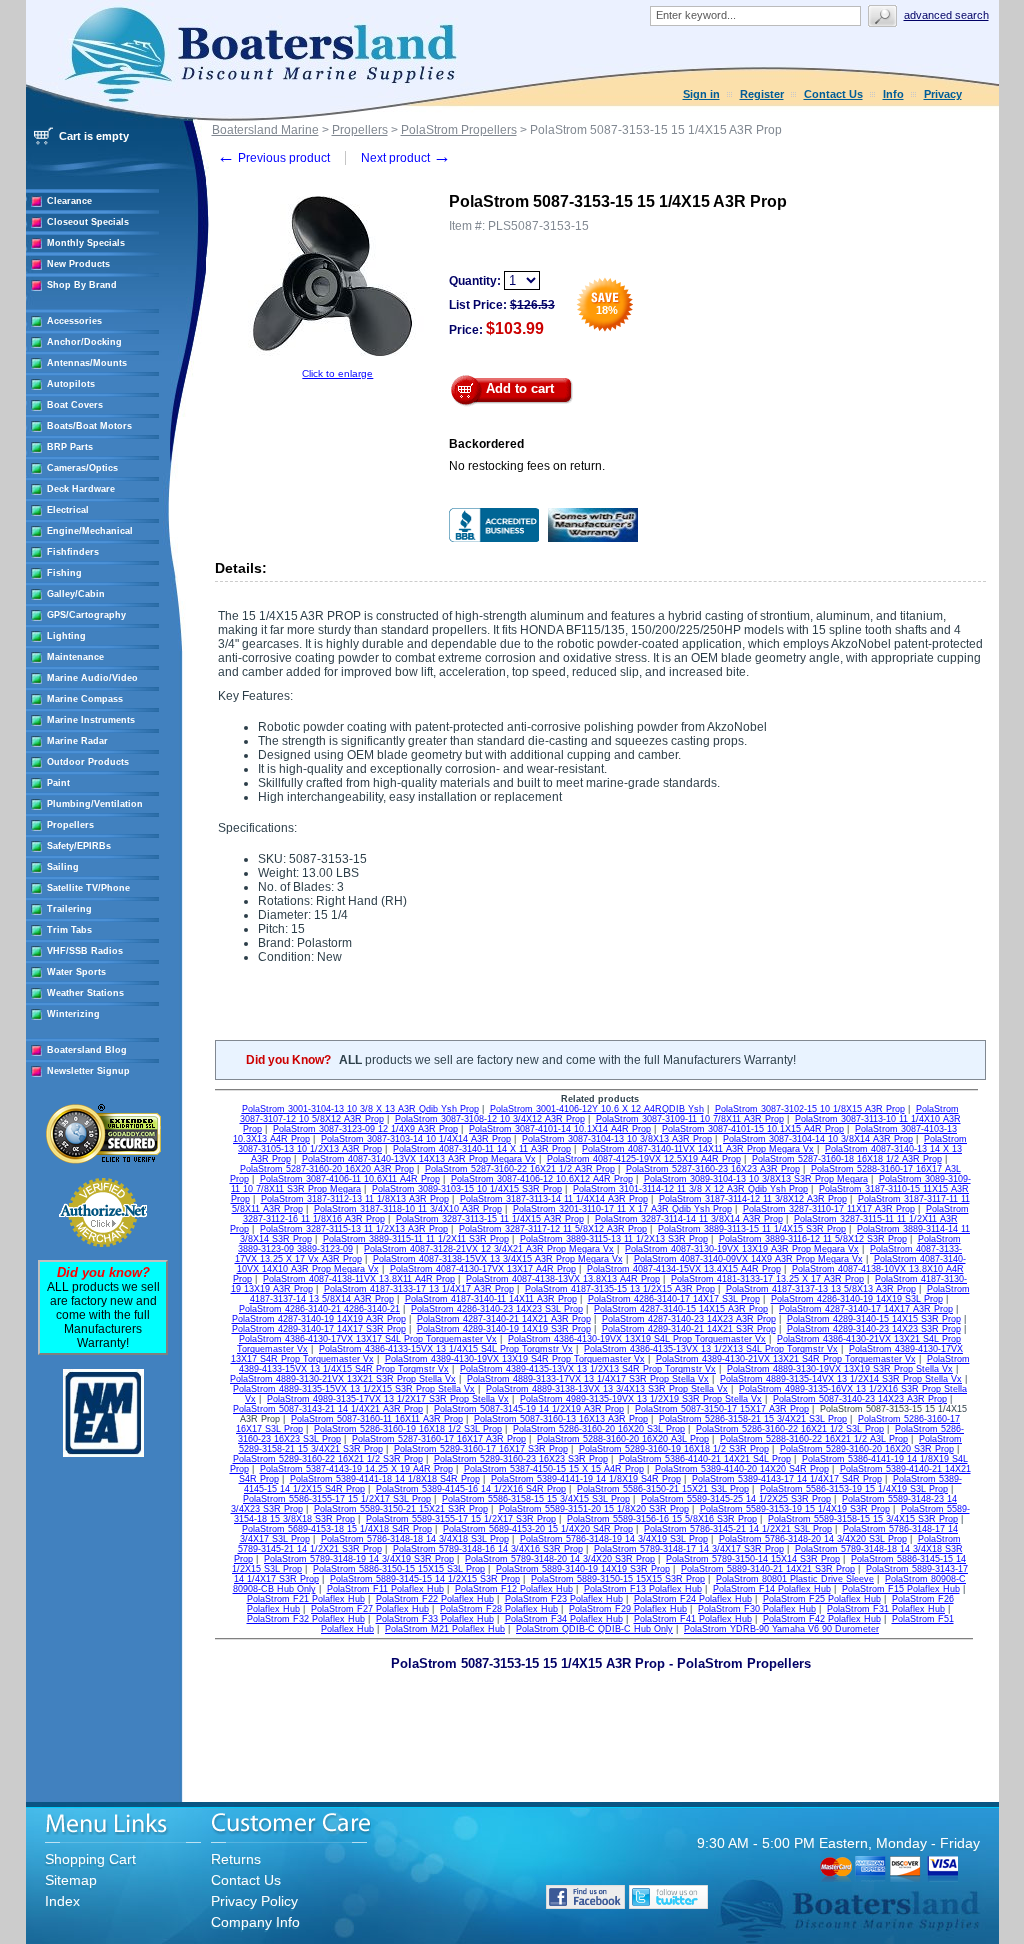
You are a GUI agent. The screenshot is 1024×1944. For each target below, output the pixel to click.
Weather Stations (85, 993)
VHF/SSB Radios (85, 951)
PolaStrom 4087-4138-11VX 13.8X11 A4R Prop (359, 1279)
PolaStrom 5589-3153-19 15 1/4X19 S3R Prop (795, 1509)
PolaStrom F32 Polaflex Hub (306, 1619)
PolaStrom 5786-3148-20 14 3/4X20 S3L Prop (813, 1539)
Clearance (69, 201)
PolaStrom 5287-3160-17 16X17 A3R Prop (439, 1439)
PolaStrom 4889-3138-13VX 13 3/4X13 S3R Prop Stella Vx (607, 1389)
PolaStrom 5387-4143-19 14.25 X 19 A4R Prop (356, 1469)
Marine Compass (85, 699)
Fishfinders (73, 552)
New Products (78, 264)
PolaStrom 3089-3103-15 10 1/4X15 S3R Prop (467, 1189)
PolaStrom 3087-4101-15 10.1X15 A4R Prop (753, 1129)
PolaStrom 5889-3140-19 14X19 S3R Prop (583, 1569)
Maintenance (75, 657)
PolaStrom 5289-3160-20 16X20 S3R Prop (867, 1449)
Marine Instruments (91, 720)
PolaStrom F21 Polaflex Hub (306, 1599)
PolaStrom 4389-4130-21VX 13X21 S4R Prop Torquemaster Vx (786, 1359)
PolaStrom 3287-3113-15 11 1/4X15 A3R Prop (490, 1219)
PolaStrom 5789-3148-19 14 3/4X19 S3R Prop (359, 1559)
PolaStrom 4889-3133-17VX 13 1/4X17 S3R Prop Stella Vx (588, 1379)
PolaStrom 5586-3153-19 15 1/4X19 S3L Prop (854, 1489)
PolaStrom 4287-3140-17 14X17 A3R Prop (866, 1309)
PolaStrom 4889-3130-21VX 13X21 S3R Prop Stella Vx (343, 1379)
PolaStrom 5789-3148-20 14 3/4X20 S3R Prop (560, 1559)
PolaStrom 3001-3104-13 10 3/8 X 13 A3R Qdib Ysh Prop (360, 1109)
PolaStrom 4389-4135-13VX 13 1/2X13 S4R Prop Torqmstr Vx (588, 1369)
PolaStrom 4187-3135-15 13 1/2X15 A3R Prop (620, 1289)
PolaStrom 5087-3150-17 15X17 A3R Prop (722, 1409)
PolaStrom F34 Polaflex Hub (564, 1619)
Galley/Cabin (76, 594)
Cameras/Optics (82, 468)
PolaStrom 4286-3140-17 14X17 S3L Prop (674, 1299)
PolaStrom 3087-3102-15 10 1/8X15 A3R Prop (810, 1109)
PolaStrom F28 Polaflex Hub (499, 1609)
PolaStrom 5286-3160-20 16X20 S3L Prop (599, 1429)
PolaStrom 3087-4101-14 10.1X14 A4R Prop (560, 1129)
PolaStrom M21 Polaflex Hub (445, 1629)
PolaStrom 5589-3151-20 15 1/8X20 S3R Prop (594, 1509)
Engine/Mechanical (90, 531)
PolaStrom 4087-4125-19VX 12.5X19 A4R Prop (644, 1159)
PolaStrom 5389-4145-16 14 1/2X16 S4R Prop (471, 1489)
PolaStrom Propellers (459, 130)
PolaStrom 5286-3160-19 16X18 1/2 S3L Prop (408, 1429)
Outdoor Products (88, 762)
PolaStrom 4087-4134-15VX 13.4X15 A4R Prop (684, 1269)
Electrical (68, 510)
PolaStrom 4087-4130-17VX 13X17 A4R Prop (483, 1269)
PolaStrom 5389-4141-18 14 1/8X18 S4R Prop (385, 1479)
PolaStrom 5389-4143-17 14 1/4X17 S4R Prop (787, 1479)
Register (762, 94)
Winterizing (73, 1014)
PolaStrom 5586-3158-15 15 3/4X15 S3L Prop (536, 1499)
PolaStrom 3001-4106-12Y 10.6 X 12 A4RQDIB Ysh (597, 1109)
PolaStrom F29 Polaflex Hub (628, 1609)
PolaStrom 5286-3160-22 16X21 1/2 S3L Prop (790, 1429)
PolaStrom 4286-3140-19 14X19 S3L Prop (857, 1299)
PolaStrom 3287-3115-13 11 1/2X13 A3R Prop (354, 1229)
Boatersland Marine (265, 130)
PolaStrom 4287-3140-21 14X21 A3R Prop (504, 1319)
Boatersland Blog (87, 1050)
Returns (236, 1859)
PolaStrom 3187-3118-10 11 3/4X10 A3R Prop (408, 1209)
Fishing (64, 573)
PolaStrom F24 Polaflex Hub (693, 1599)
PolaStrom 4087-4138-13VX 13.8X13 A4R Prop (563, 1279)
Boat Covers (75, 405)
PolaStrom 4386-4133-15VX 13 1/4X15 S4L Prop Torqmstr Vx (446, 1349)
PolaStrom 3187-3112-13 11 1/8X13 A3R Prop (355, 1199)
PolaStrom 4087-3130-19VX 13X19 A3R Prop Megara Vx (742, 1249)
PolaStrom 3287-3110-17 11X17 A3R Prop (829, 1209)
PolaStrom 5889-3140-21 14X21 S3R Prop (768, 1569)
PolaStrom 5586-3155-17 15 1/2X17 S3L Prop (337, 1499)
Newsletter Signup (88, 1071)
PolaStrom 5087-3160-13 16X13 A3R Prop (561, 1419)
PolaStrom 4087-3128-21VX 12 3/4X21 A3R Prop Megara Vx (489, 1249)
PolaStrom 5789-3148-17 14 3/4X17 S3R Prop (689, 1549)
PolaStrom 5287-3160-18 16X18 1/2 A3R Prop (847, 1159)
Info (893, 94)
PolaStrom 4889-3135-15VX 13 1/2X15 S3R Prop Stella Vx (354, 1389)
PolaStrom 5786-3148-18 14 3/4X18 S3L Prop (415, 1539)
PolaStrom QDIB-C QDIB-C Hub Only (594, 1629)
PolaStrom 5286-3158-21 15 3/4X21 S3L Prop (753, 1419)
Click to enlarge (337, 373)
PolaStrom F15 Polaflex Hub (901, 1589)
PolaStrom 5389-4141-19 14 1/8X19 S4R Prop (586, 1479)
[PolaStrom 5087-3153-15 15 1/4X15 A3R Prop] (338, 364)
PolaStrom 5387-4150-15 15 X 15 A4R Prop (554, 1469)
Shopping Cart (90, 1859)
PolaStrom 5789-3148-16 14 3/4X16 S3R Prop (488, 1549)
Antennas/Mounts (87, 363)
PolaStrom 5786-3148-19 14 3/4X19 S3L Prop (614, 1539)
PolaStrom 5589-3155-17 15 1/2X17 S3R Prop (461, 1519)
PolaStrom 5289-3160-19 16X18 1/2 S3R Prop (674, 1449)
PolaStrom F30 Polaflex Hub (757, 1609)
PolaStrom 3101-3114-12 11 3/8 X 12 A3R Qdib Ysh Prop (690, 1189)
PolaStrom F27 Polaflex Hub (370, 1609)
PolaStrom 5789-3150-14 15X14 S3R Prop (753, 1559)
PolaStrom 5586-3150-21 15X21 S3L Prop (663, 1489)
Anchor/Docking (84, 342)
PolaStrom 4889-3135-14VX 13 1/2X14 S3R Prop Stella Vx (841, 1379)
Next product (406, 158)
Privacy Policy (254, 1901)
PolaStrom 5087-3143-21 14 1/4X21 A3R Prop (328, 1409)
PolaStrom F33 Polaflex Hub (435, 1619)
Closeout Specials (88, 222)
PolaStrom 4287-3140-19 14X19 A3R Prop (319, 1319)
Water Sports (76, 972)
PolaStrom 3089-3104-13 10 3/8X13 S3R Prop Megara (756, 1179)
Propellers (70, 825)
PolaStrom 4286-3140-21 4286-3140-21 (319, 1309)
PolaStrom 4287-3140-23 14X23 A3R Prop (689, 1319)
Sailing (63, 867)
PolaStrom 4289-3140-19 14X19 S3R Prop (504, 1329)
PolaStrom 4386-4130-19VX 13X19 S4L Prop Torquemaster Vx (637, 1339)
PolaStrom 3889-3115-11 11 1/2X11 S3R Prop (416, 1239)
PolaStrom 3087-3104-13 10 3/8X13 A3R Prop (617, 1139)
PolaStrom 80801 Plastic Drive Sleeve (795, 1579)
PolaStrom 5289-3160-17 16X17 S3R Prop (481, 1449)
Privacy (943, 94)
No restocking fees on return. (527, 466)
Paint (58, 783)
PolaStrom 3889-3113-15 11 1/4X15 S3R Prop (752, 1229)
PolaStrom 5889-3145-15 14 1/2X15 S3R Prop (425, 1579)
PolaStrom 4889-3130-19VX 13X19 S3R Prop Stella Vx (840, 1369)
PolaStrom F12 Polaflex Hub (514, 1589)
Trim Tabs (69, 930)
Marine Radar (77, 741)
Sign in (701, 94)
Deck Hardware (81, 489)
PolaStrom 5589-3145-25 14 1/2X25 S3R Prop (736, 1499)
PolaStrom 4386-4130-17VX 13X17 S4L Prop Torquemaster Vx (368, 1339)
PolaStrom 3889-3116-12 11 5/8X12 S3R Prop (813, 1239)
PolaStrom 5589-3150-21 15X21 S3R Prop (401, 1509)
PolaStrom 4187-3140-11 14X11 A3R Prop (491, 1299)
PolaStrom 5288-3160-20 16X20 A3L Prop (623, 1439)
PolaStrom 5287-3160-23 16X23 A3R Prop (713, 1169)
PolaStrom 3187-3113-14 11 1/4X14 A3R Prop (554, 1199)
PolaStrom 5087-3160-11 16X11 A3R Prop (377, 1419)
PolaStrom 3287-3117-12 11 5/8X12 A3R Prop (553, 1229)
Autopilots (71, 384)
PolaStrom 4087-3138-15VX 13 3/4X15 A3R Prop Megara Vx (498, 1259)
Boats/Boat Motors (89, 426)
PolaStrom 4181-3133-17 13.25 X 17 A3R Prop (767, 1279)
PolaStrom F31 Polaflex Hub (886, 1609)
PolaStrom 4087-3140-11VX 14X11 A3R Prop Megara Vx (698, 1149)
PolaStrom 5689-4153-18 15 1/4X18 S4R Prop (337, 1529)
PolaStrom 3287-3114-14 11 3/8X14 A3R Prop (689, 1219)
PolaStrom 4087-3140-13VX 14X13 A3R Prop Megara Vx (419, 1159)
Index (62, 1901)
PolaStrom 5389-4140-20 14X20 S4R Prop (742, 1469)
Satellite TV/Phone (88, 888)
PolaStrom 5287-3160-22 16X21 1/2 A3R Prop (520, 1169)
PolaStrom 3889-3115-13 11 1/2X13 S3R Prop (614, 1239)
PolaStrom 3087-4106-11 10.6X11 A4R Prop (350, 1179)
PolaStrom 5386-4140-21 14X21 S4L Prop (705, 1459)
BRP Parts (70, 447)
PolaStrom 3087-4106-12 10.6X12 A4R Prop (542, 1179)
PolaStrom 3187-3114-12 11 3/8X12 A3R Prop (753, 1199)
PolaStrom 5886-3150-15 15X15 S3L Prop (399, 1569)
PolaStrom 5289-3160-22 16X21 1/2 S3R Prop (328, 1459)
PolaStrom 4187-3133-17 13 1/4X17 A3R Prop (419, 1289)
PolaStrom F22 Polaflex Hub (435, 1599)
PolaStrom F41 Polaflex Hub (693, 1619)
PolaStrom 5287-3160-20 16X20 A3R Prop (327, 1169)
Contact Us (833, 94)
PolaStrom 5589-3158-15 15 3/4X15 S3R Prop (863, 1519)
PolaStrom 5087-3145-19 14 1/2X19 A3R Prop (529, 1409)
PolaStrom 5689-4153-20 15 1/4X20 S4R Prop (538, 1529)
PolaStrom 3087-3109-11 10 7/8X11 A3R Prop (690, 1119)
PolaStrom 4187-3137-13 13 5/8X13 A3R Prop (821, 1289)
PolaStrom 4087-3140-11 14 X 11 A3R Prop (482, 1149)
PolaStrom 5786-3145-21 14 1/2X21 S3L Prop (738, 1529)
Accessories (74, 321)
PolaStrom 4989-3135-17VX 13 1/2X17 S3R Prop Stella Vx (388, 1399)
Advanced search (946, 15)
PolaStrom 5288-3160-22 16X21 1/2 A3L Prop (814, 1439)
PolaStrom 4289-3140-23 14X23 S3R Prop (874, 1329)
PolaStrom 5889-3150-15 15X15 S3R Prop (618, 1579)
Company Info (255, 1922)
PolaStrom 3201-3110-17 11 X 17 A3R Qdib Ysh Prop (622, 1209)
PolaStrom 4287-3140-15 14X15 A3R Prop (681, 1309)
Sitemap (71, 1880)
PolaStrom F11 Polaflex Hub (385, 1589)
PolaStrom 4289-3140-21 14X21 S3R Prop (689, 1329)
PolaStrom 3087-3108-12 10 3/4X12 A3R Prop (490, 1119)
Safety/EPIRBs (79, 846)
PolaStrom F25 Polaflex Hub (822, 1599)
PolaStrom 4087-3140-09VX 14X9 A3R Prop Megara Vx (748, 1259)
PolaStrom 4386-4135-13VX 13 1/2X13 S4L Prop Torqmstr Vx (711, 1349)
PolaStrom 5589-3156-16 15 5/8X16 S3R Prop (662, 1519)
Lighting (66, 636)
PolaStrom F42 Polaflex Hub (822, 1619)
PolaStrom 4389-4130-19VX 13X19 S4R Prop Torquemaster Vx (515, 1359)
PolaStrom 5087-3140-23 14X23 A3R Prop (860, 1399)
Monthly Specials (86, 243)
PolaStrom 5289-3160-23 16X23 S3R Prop (521, 1459)
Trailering (69, 909)
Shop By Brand (82, 285)
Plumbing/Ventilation (95, 804)
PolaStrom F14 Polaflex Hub (772, 1589)
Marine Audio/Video (92, 678)
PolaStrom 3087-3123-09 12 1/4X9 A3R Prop (365, 1129)
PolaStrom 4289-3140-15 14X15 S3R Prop (874, 1319)
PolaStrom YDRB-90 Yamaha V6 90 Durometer (781, 1629)
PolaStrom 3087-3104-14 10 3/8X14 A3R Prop (818, 1139)
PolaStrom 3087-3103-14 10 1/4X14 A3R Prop (416, 1139)
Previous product (273, 158)
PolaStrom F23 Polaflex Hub (564, 1599)
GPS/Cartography (86, 615)
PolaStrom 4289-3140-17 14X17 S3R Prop (319, 1329)
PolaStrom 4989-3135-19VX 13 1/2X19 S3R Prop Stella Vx (641, 1399)
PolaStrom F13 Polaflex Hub (643, 1589)
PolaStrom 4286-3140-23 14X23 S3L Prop (497, 1309)
